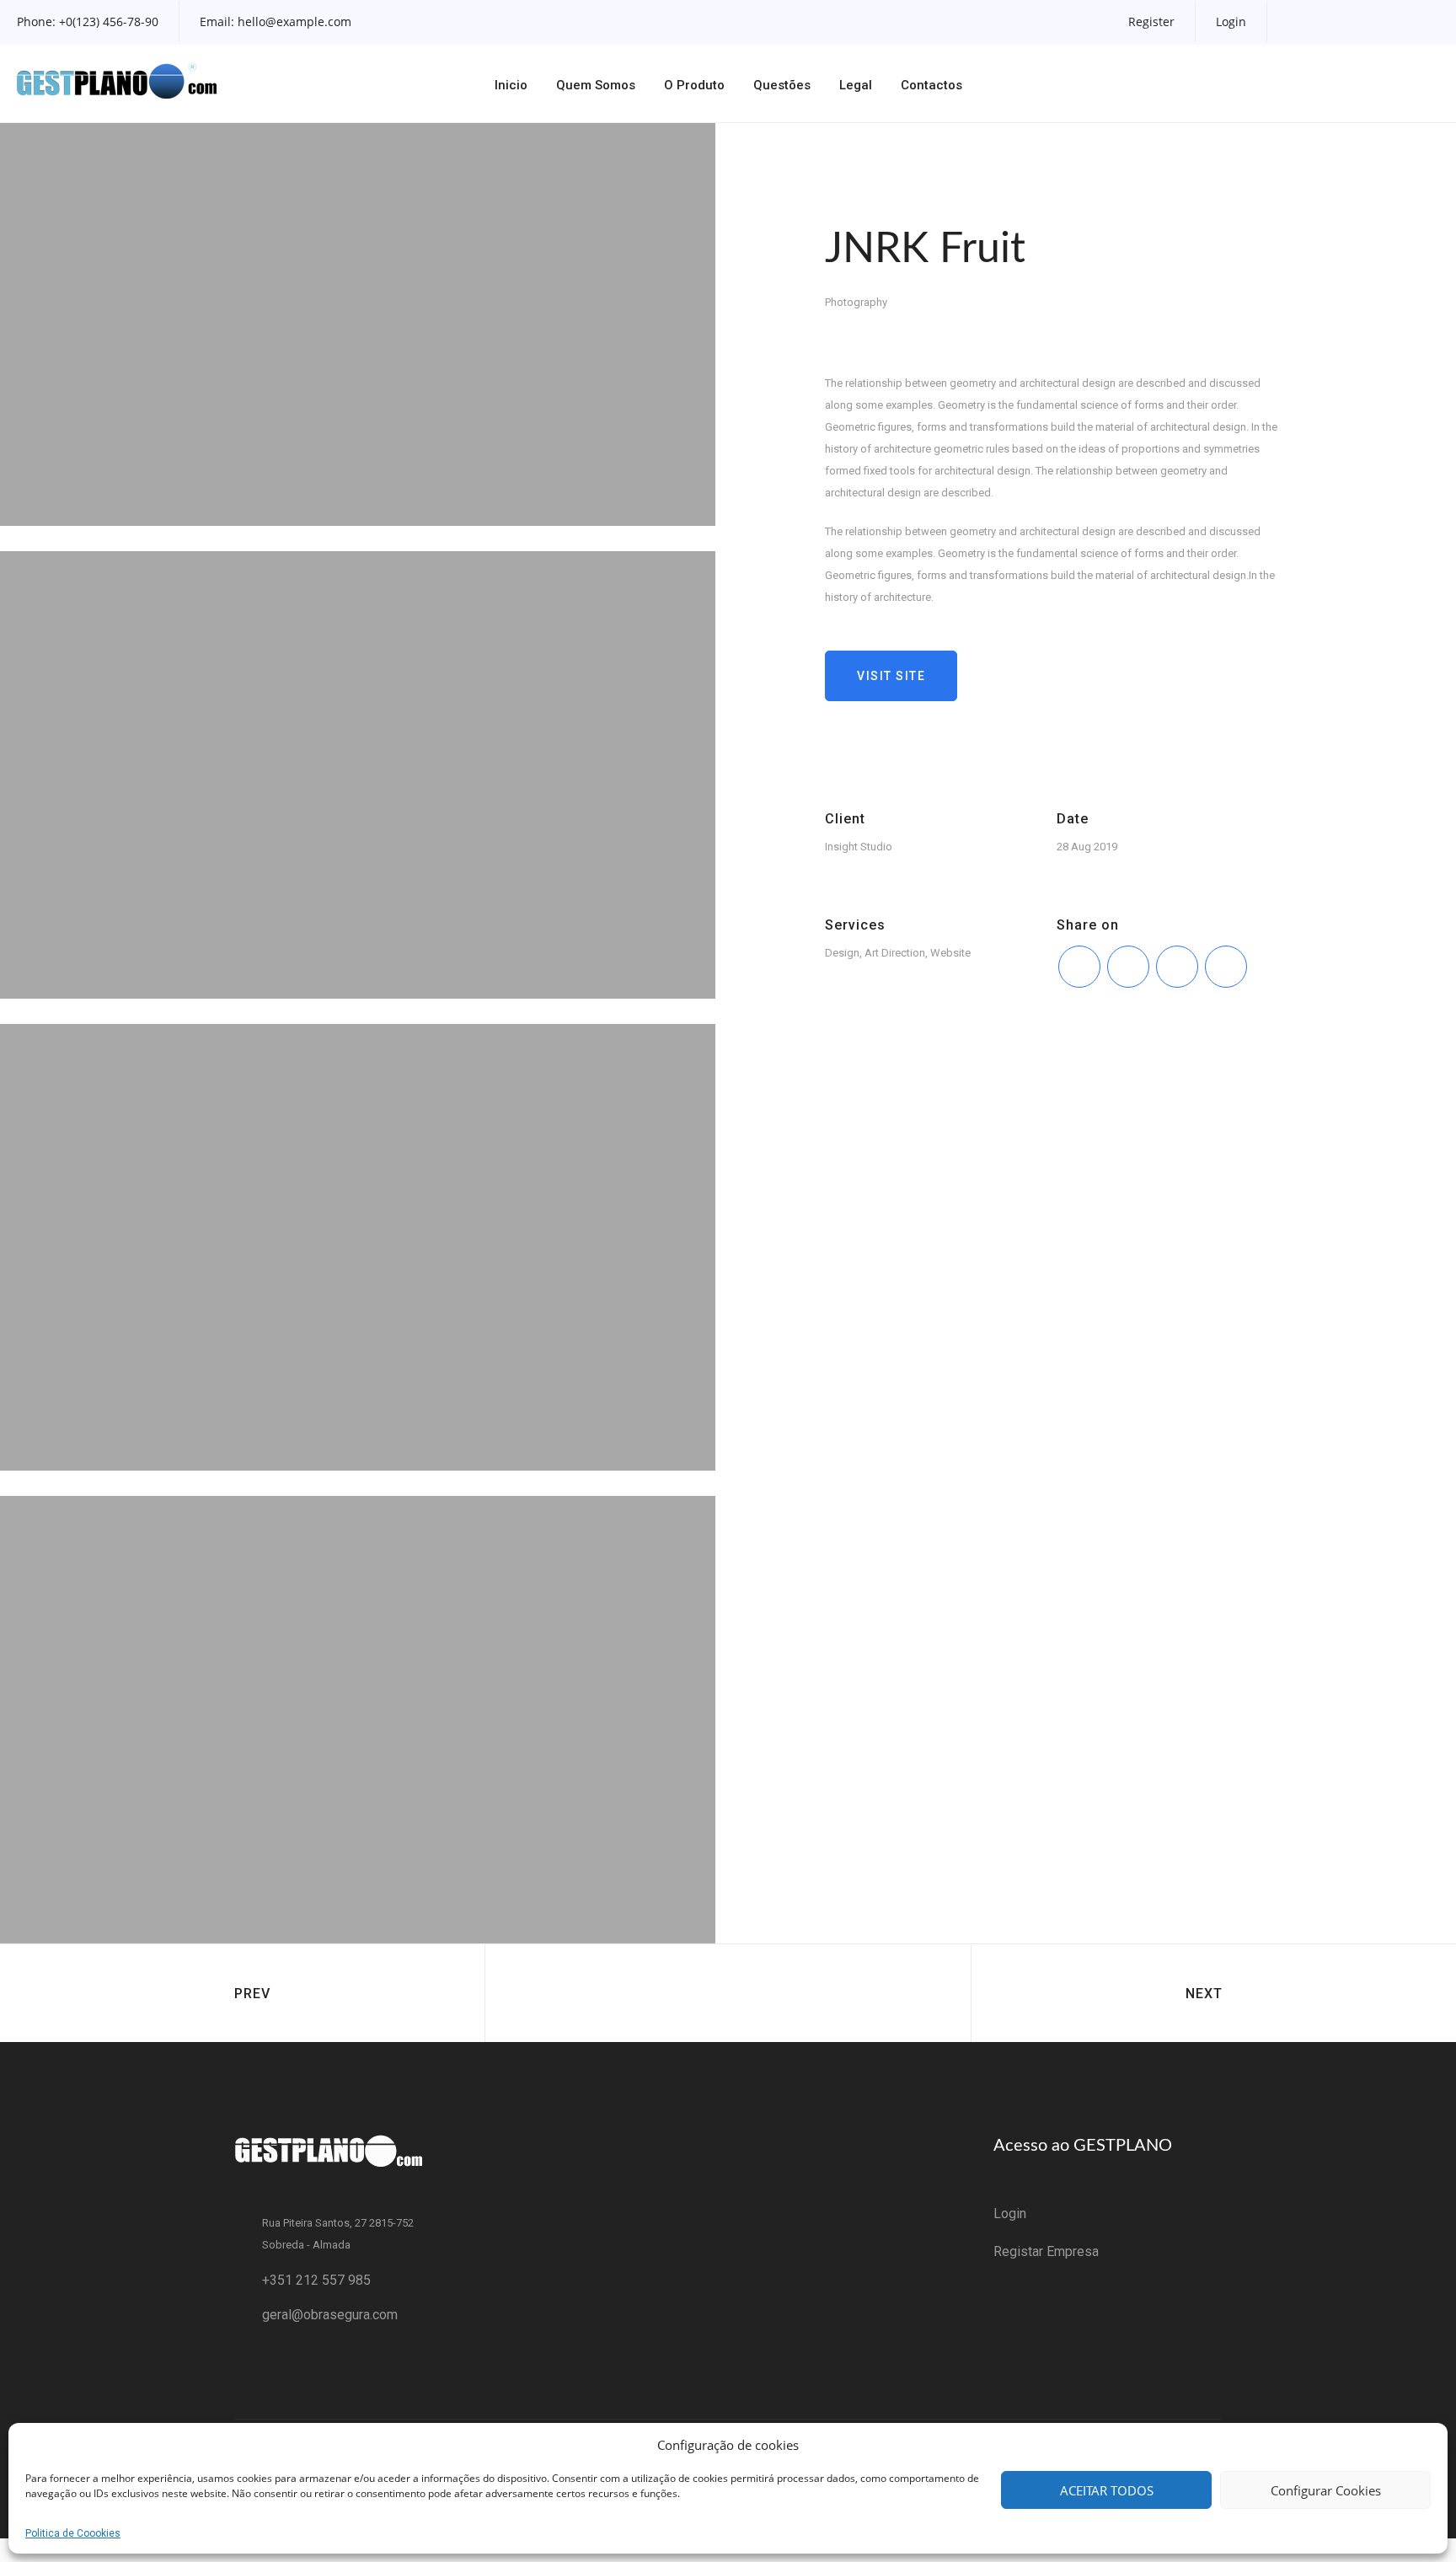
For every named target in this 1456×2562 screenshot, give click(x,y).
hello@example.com (294, 21)
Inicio (511, 85)
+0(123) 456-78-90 (109, 21)
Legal (856, 85)
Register (1151, 21)
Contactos (931, 85)
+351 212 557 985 (316, 2280)
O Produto (694, 85)
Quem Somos (596, 85)
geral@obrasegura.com (330, 2315)
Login (1231, 21)
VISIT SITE (891, 676)
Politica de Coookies (73, 2533)
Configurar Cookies (1326, 2490)
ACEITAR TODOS (1107, 2490)
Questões (782, 85)
